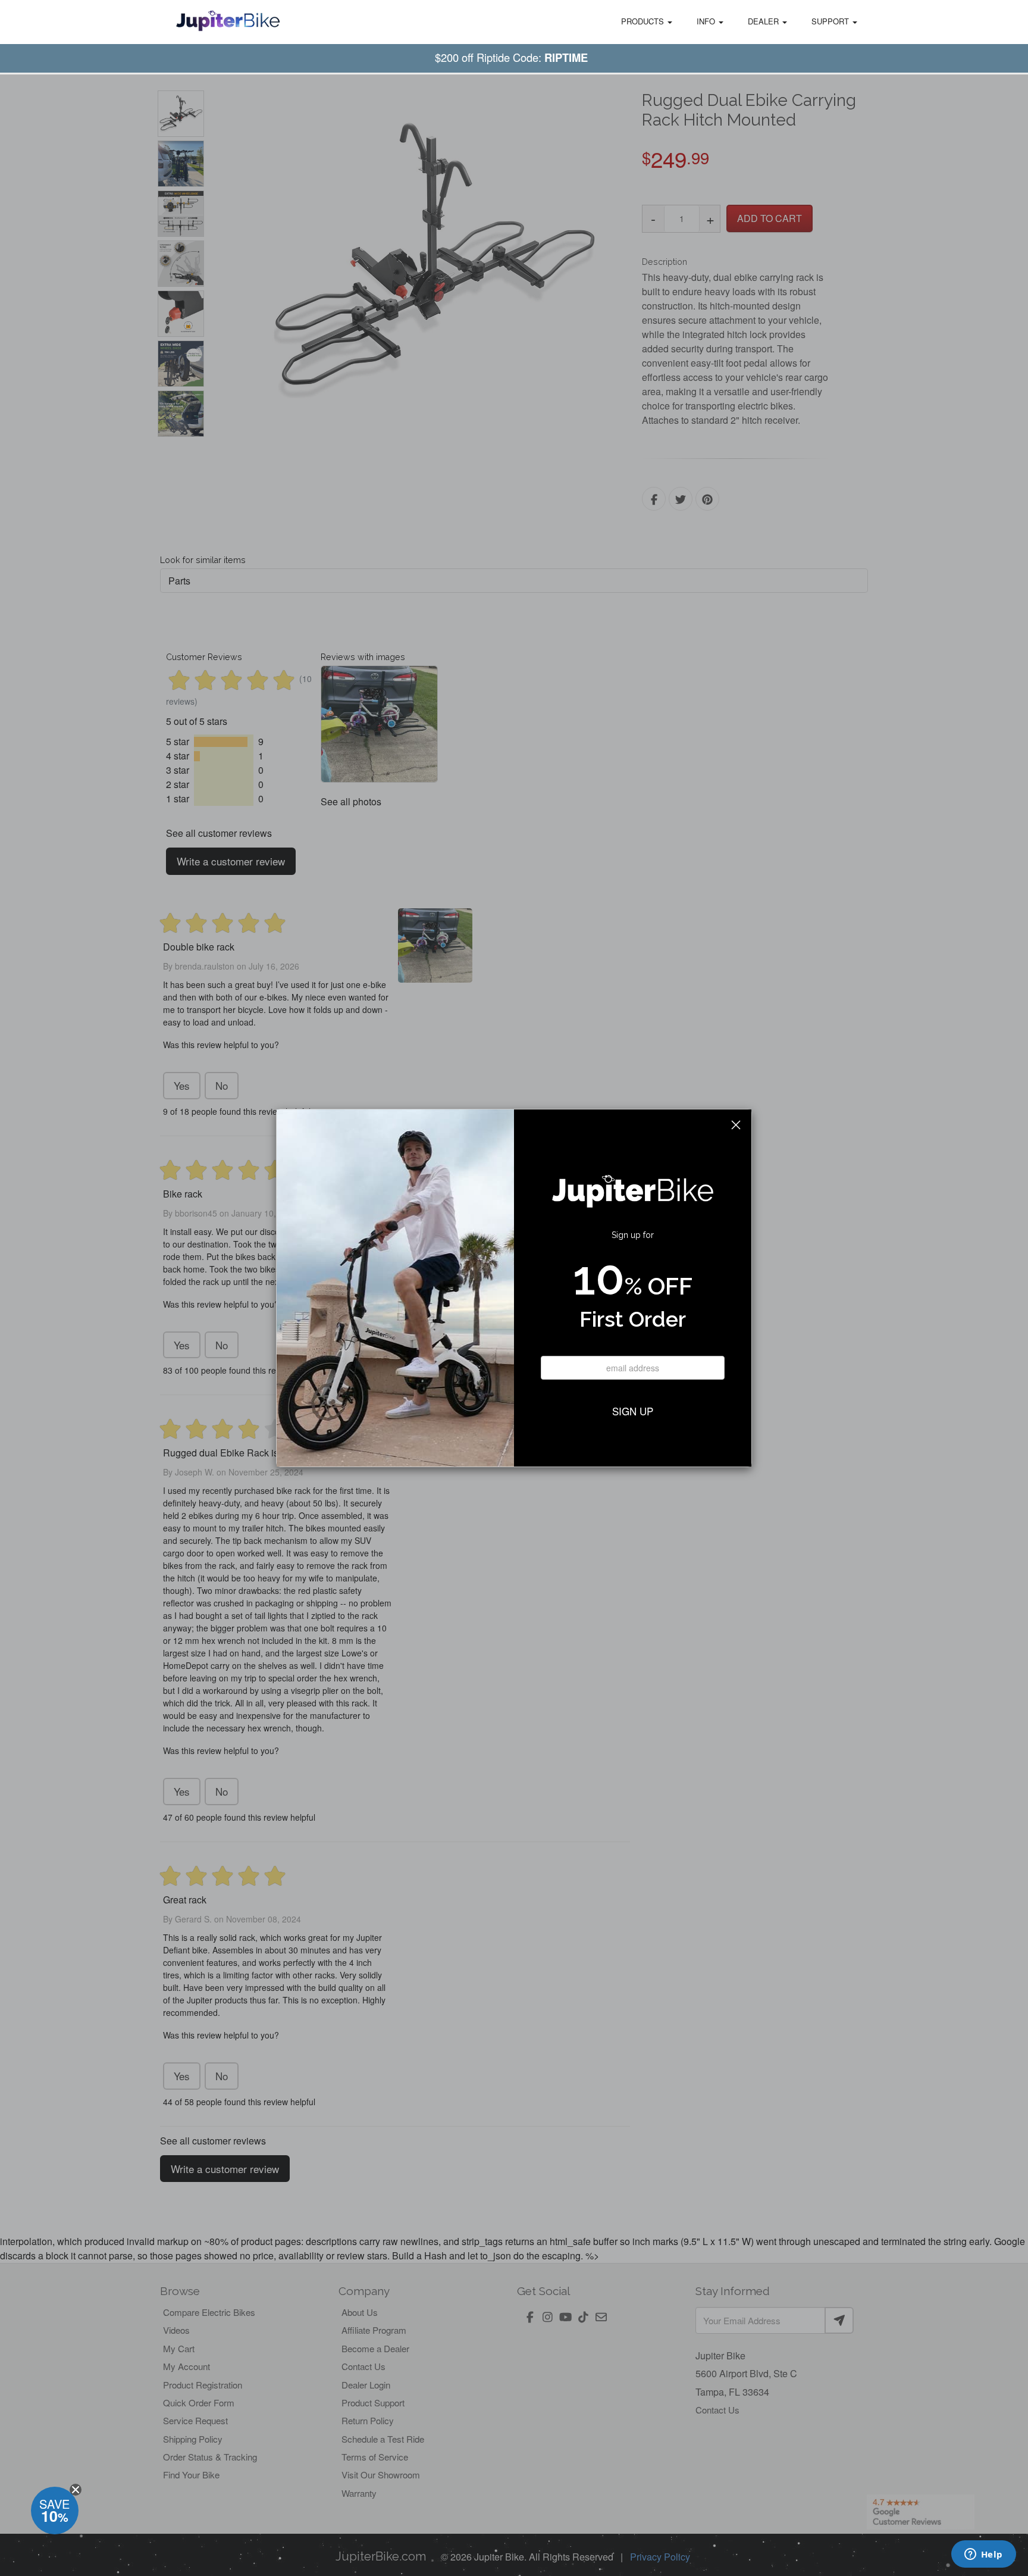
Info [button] (707, 21)
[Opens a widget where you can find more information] (983, 2555)
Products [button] (644, 21)
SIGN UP (633, 1411)
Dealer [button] (764, 21)
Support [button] (831, 21)
